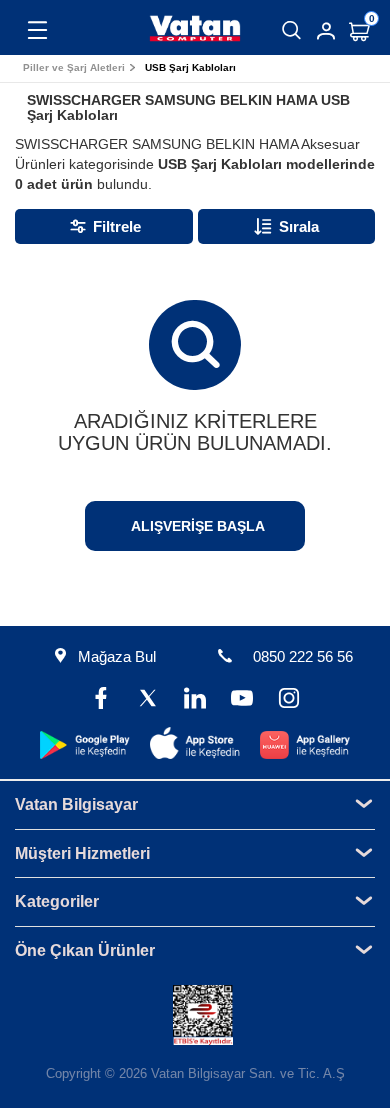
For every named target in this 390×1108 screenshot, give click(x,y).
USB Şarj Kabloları (190, 67)
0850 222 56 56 (303, 656)
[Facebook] (100, 700)
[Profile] (326, 31)
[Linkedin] (194, 700)
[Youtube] (242, 700)
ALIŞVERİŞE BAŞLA (198, 526)
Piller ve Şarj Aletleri (74, 67)
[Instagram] (289, 700)
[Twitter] (147, 700)
